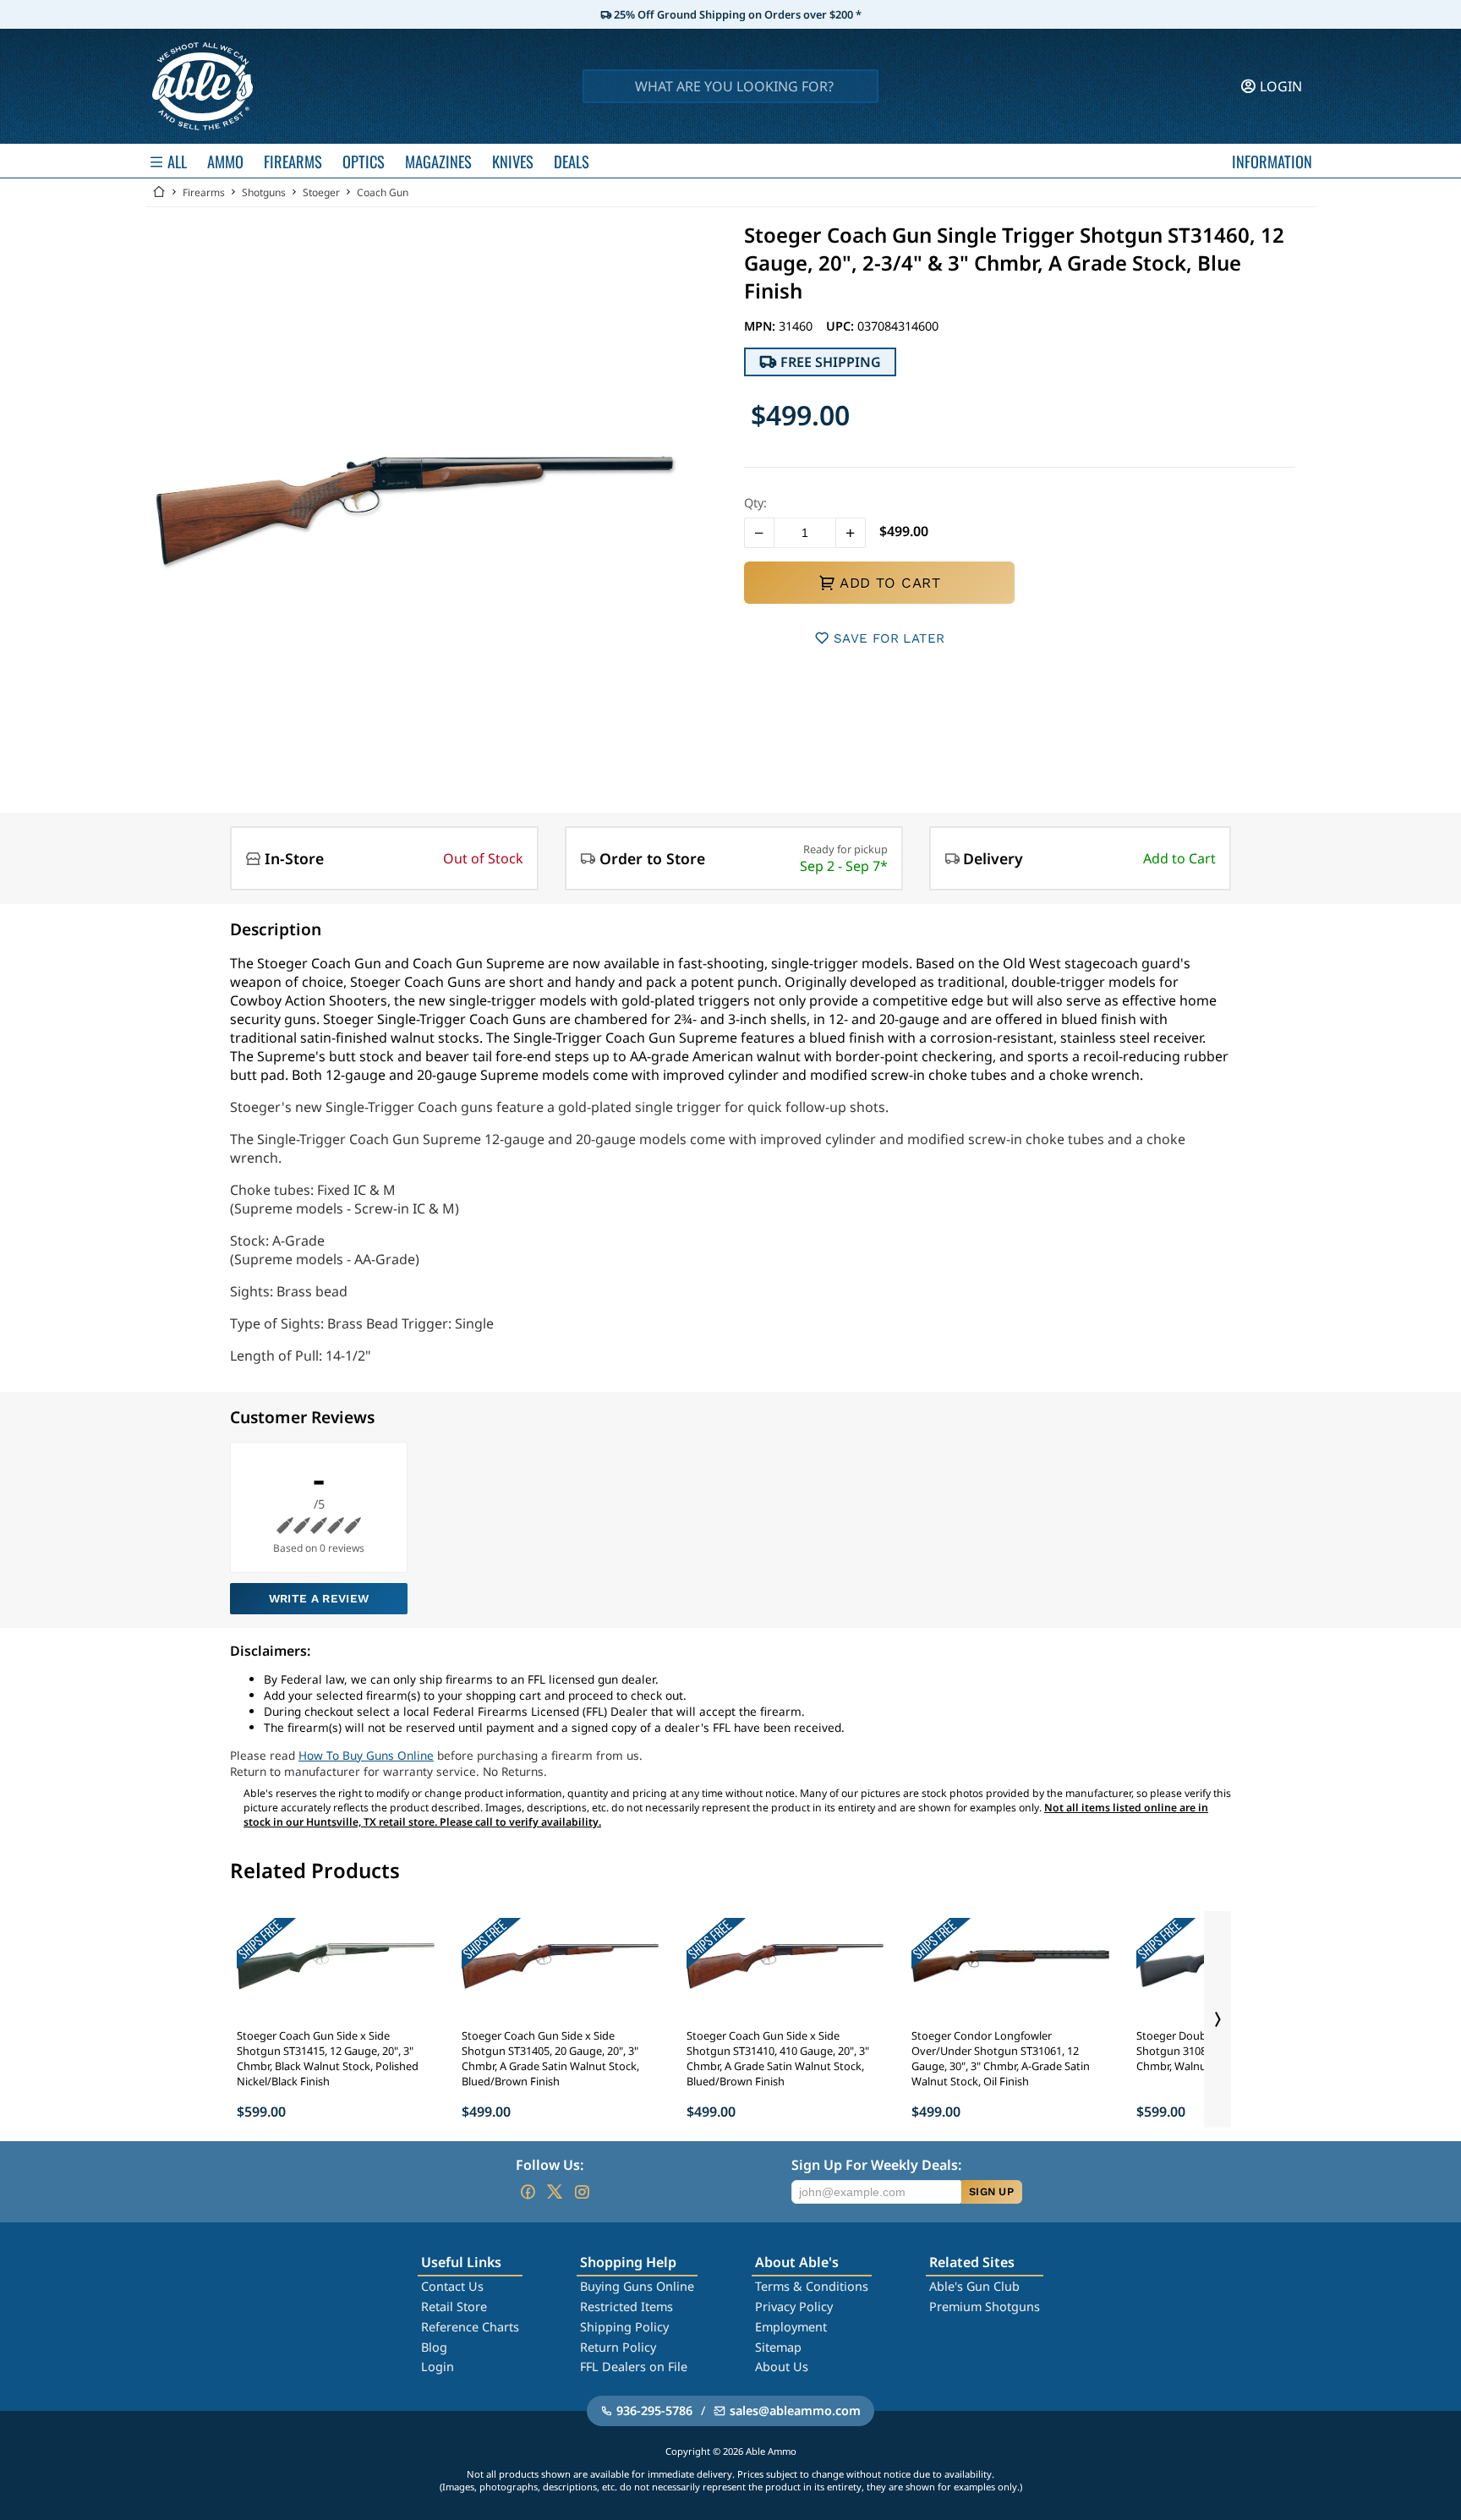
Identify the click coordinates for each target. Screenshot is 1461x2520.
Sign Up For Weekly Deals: (876, 2165)
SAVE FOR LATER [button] (889, 638)
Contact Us (452, 2286)
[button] (759, 533)
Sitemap (778, 2347)
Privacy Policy (794, 2306)
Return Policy (618, 2347)
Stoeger (321, 192)
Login (438, 2367)
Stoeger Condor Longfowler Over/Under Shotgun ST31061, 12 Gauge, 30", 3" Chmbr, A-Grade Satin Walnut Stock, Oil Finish (1001, 2058)
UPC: (842, 326)
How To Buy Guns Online (366, 1755)
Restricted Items (627, 2306)
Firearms (204, 192)
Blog (434, 2347)
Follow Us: (550, 2165)
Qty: (755, 503)
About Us (782, 2367)
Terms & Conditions (812, 2286)
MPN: (761, 326)
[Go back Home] (159, 192)
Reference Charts (470, 2327)
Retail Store (454, 2306)
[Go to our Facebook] (528, 2192)
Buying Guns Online (637, 2286)
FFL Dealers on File (634, 2367)
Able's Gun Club (974, 2286)
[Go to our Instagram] (582, 2192)
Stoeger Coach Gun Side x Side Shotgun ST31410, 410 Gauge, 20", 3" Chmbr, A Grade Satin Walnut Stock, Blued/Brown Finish (778, 2058)
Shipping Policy (624, 2327)
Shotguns (264, 192)
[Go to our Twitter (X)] (555, 2192)
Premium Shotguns (985, 2306)
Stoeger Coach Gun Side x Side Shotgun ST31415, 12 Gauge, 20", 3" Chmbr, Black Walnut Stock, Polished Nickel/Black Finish (328, 2058)
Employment (791, 2327)
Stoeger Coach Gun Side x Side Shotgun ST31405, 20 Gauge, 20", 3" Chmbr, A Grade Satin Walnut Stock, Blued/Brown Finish (550, 2058)
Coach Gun (383, 192)
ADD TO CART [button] (890, 583)
